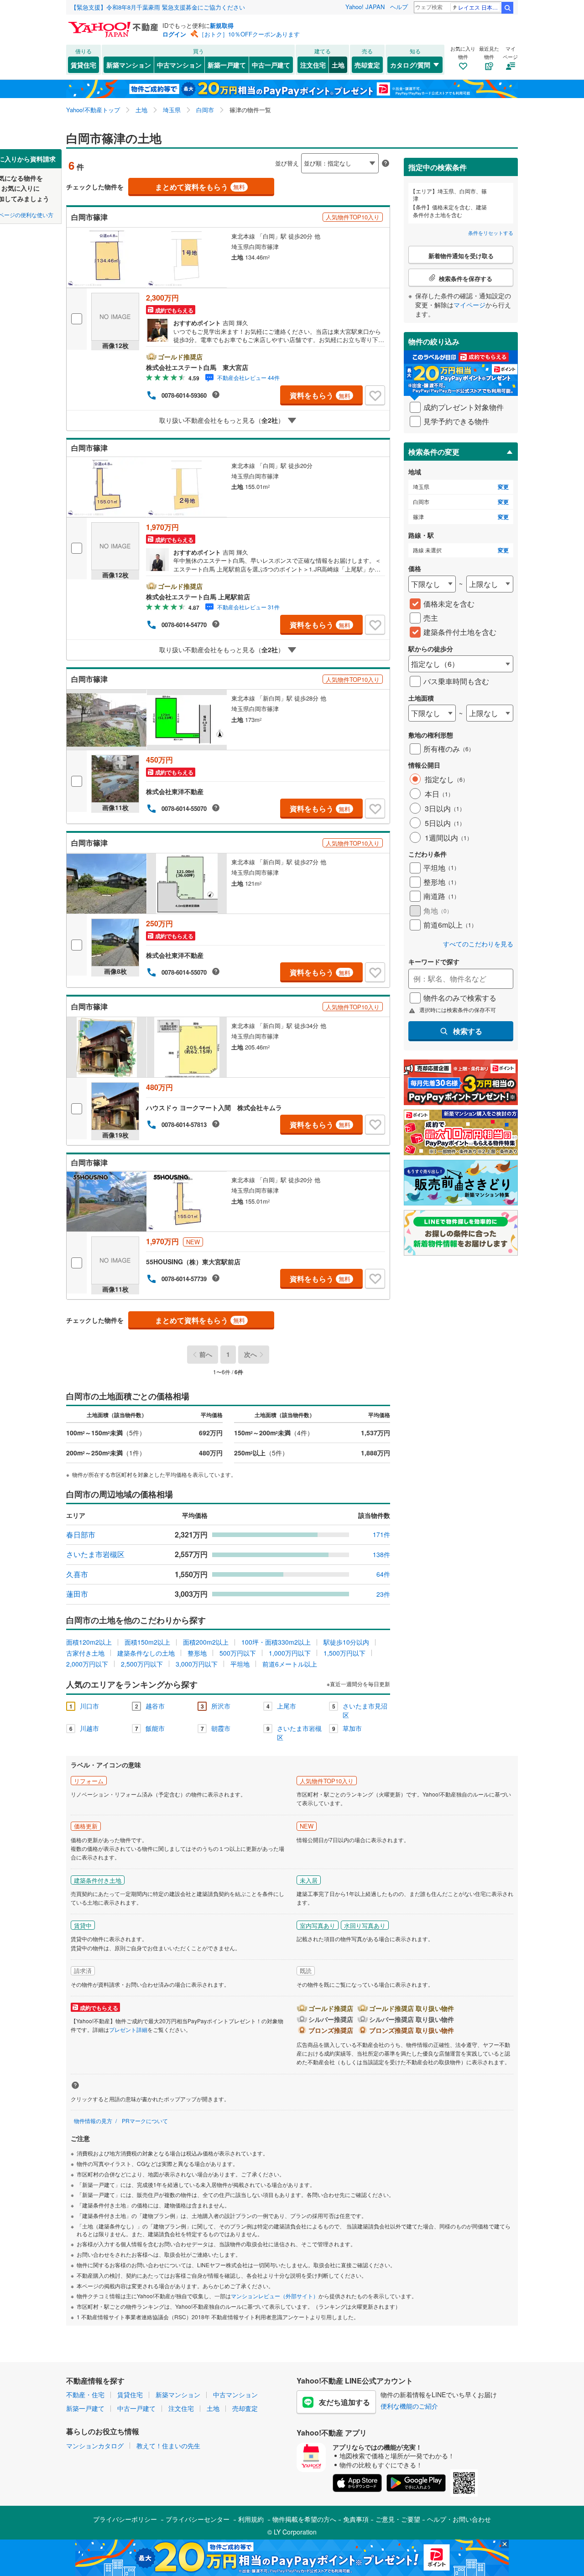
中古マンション (179, 65)
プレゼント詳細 (128, 2029)
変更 (503, 487)
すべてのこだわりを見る (478, 944)
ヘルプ (399, 7)
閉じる (248, 156)
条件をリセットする (491, 233)
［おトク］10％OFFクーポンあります (249, 34)
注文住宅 (313, 65)
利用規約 (251, 2519)
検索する (468, 1031)
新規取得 (222, 25)
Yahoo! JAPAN (365, 7)
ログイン (174, 34)
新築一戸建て (227, 65)
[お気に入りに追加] (375, 395)
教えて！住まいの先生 (168, 2446)
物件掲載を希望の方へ (304, 2519)
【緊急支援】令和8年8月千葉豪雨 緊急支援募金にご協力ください (158, 7)
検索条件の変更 (434, 452)
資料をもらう (320, 395)
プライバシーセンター (198, 2519)
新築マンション (129, 65)
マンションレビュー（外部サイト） (275, 2296)
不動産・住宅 (85, 2394)
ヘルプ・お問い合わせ (459, 2519)
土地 (338, 65)
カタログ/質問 (410, 65)
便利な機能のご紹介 (409, 2406)
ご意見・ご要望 (398, 2519)
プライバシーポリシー (125, 2519)
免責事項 (356, 2519)
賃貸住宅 (83, 65)
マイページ (469, 305)
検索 (507, 8)
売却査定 (367, 65)
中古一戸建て (271, 65)
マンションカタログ (95, 2446)
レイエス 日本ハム (479, 7)
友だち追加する (344, 2402)
